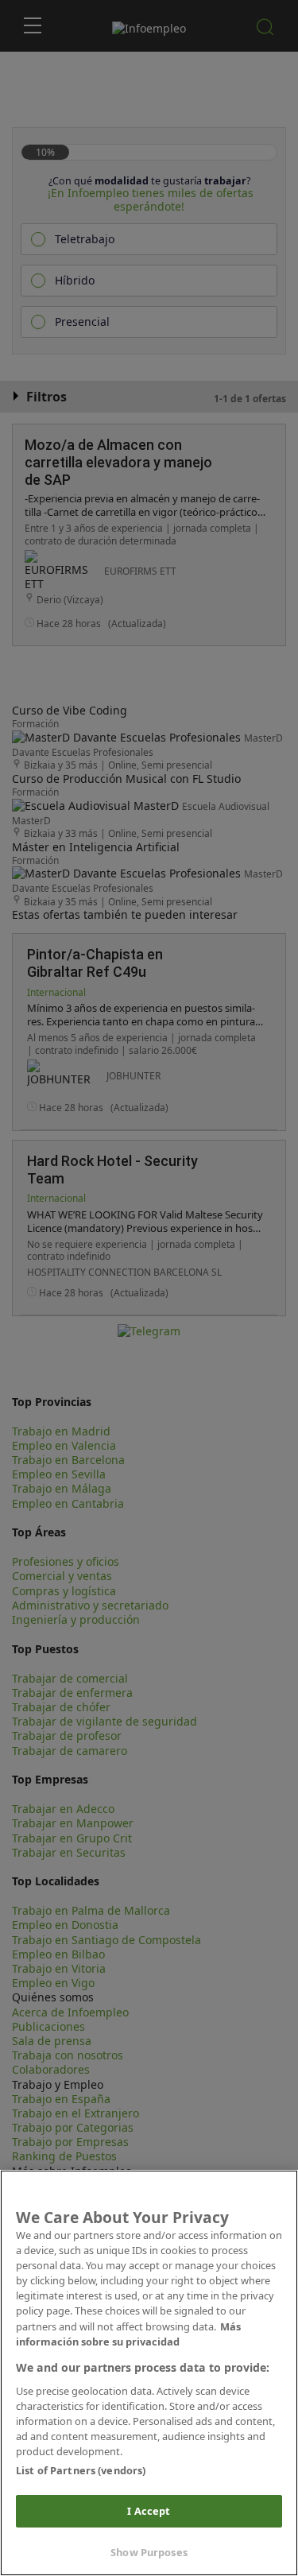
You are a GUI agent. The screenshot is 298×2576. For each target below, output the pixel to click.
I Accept (149, 2511)
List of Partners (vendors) (81, 2470)
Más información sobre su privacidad (128, 2334)
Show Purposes (149, 2552)
